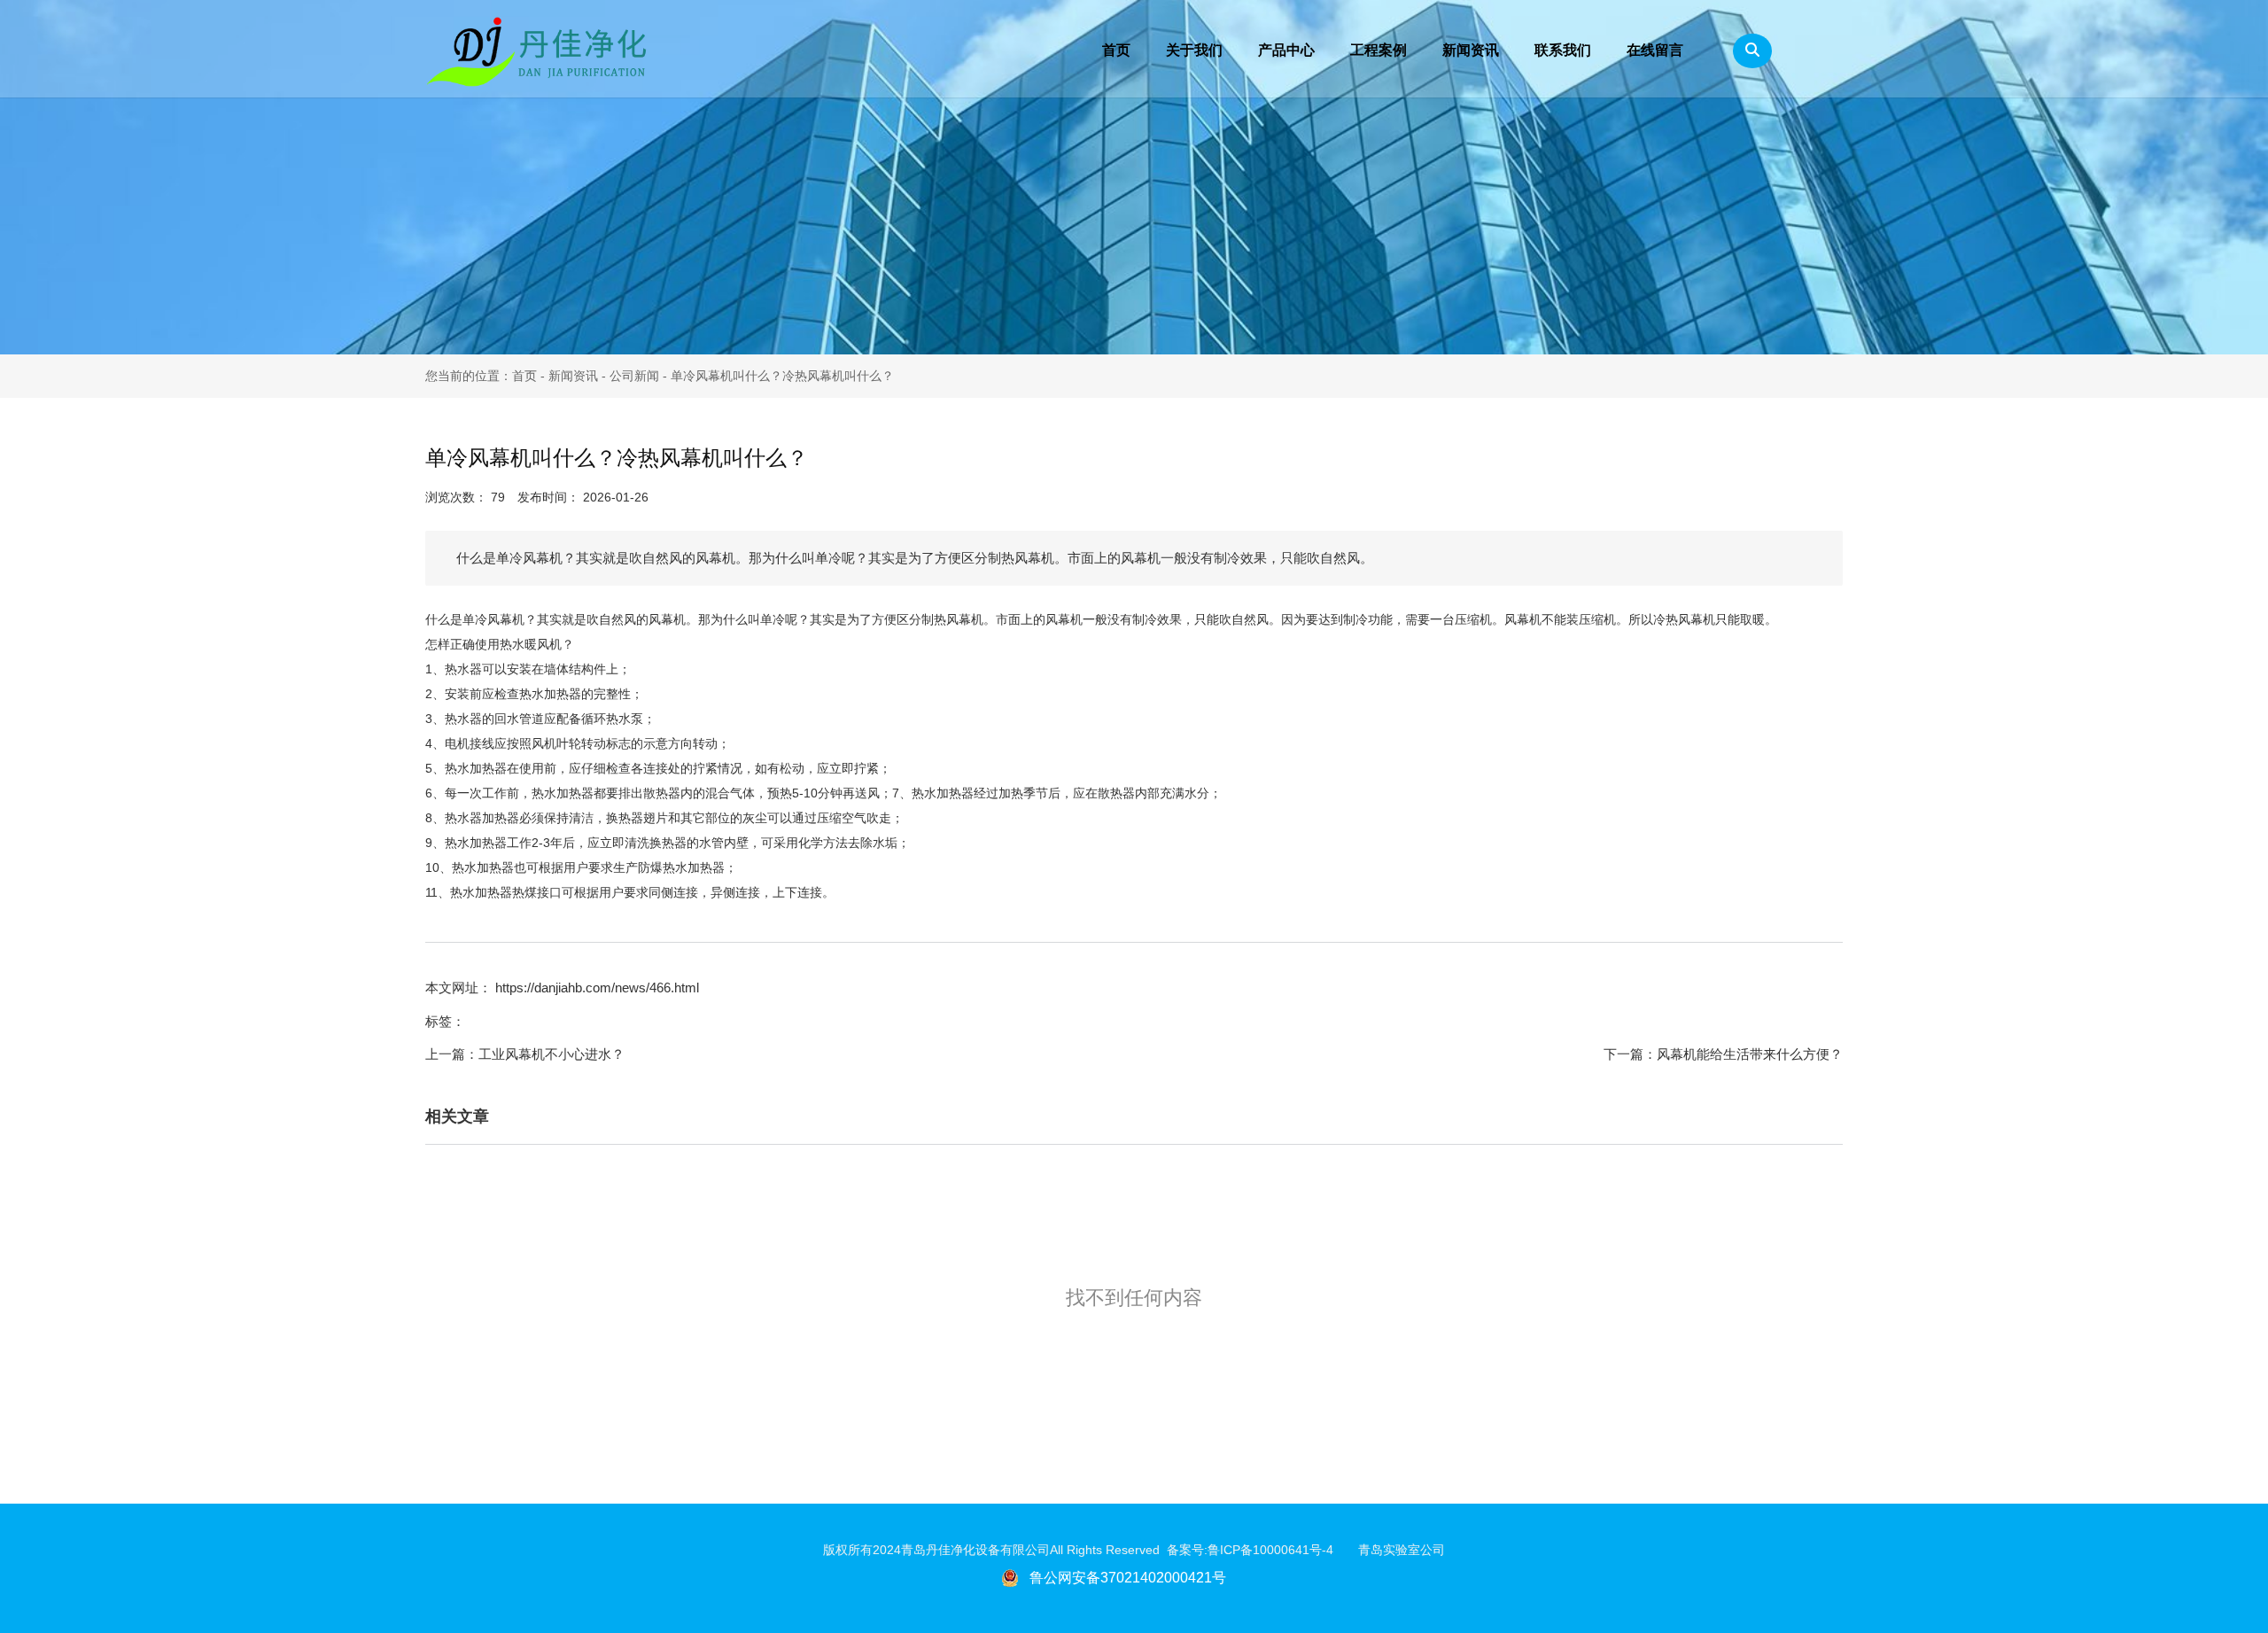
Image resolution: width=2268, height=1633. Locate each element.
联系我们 (1563, 50)
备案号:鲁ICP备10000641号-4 (1262, 1550)
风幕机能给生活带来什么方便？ (1750, 1054)
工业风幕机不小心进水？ (551, 1054)
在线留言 (1655, 50)
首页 (1116, 50)
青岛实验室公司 (1402, 1550)
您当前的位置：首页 (483, 376)
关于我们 (1194, 50)
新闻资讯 (1471, 50)
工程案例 (1379, 50)
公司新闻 (634, 376)
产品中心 (1286, 50)
